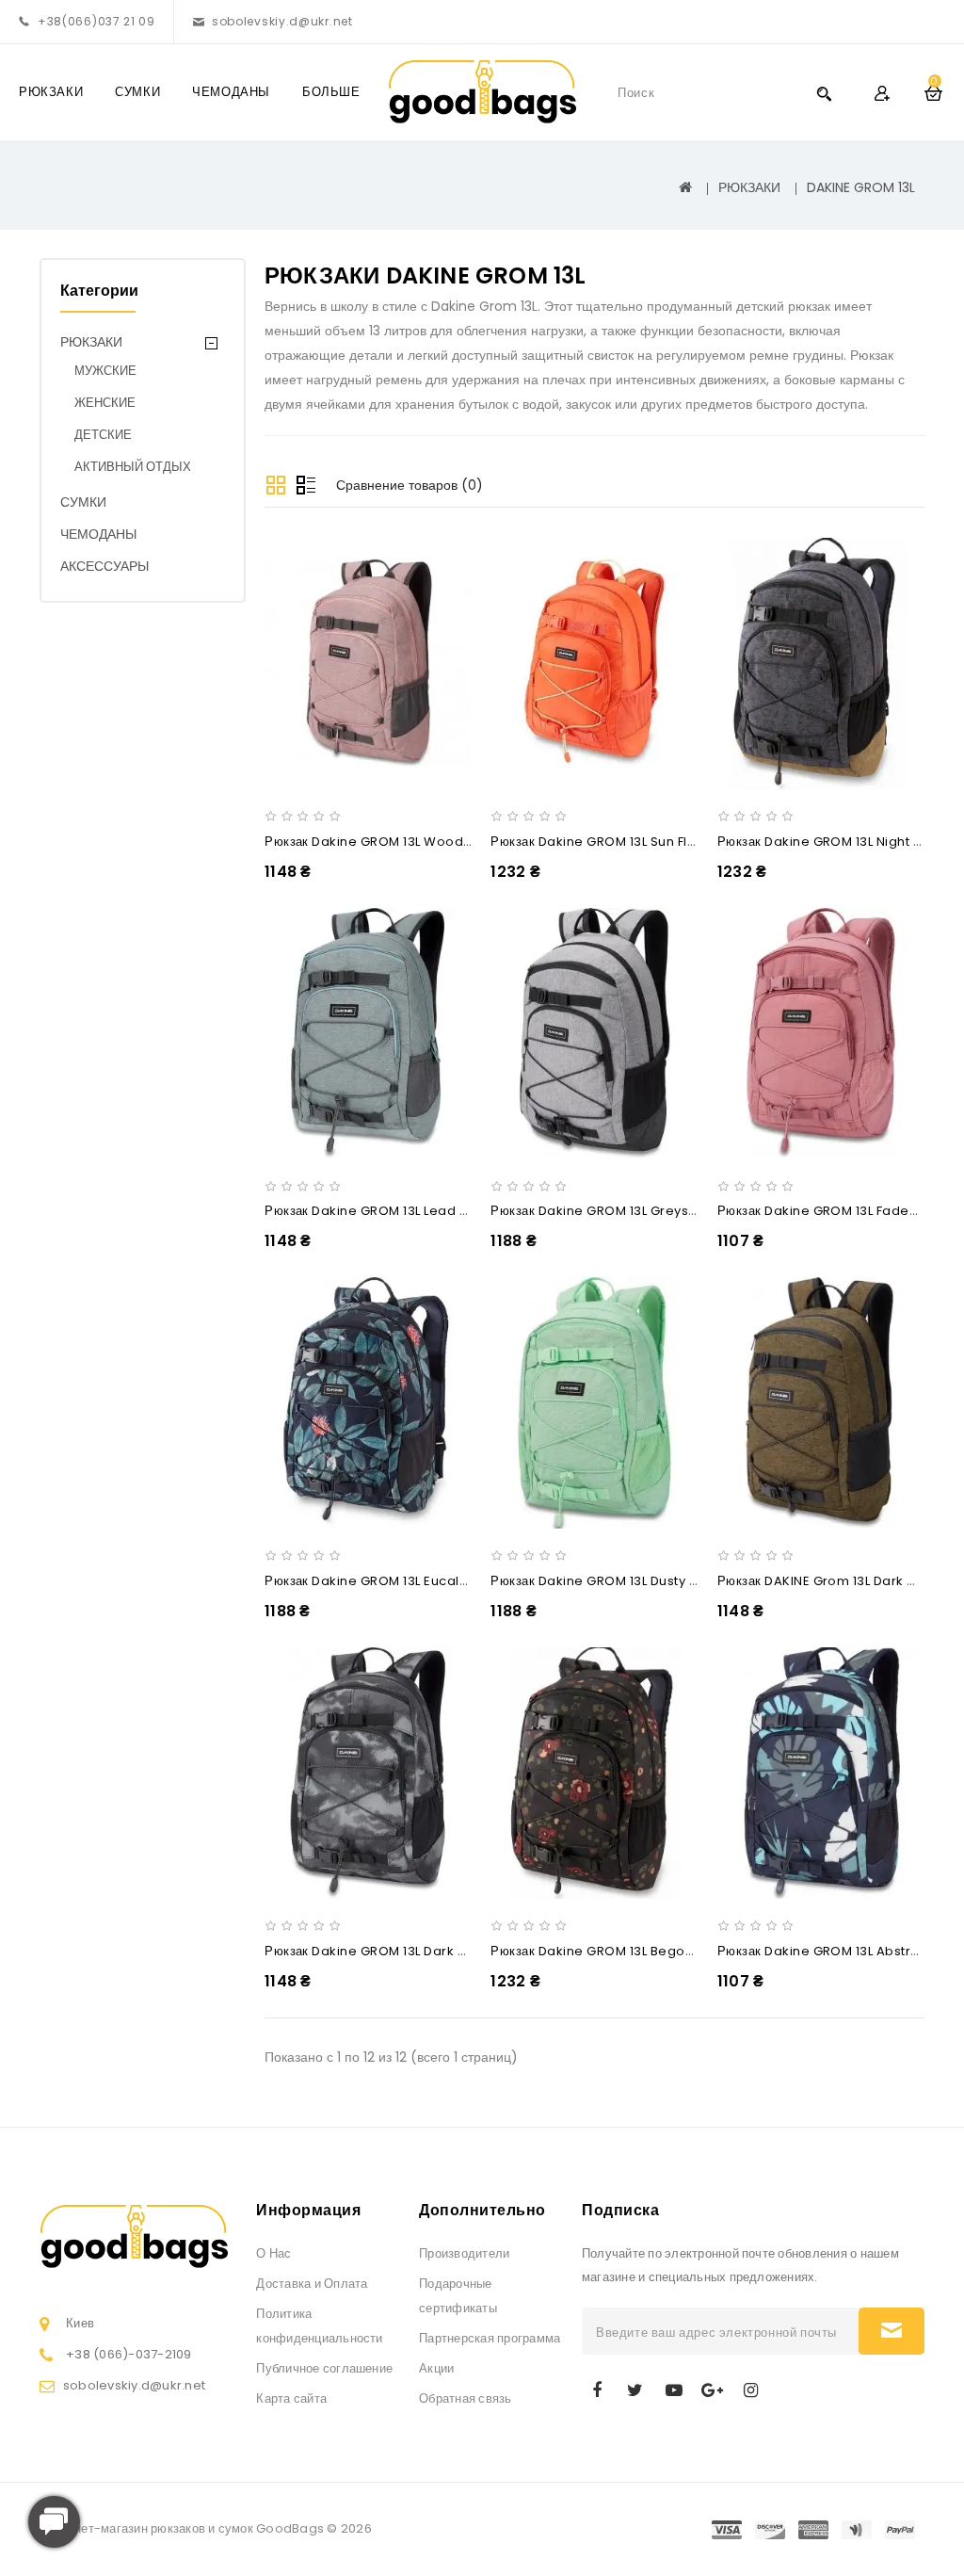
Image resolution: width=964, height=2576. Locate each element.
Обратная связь (465, 2398)
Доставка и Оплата (312, 2284)
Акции (436, 2368)
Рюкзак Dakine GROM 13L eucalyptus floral (399, 1581)
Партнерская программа (490, 2338)
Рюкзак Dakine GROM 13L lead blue (376, 1211)
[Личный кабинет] (882, 93)
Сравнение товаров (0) (410, 485)
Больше (331, 92)
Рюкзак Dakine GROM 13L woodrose (379, 842)
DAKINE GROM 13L (861, 187)
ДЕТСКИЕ (103, 435)
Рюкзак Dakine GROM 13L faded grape (841, 1211)
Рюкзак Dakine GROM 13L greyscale (604, 1211)
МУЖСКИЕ (105, 371)
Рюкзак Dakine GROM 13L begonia (598, 1951)
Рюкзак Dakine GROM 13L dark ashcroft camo (410, 1951)
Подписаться (892, 2331)
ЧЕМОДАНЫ (231, 92)
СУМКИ (137, 92)
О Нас (273, 2253)
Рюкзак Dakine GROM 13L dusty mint (602, 1581)
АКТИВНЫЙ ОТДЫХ (133, 467)
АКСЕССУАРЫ (104, 566)
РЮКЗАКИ (51, 92)
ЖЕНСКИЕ (105, 403)
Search (824, 93)
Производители (464, 2253)
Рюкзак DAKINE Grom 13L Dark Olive (829, 1581)
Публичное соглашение (324, 2368)
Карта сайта (291, 2398)
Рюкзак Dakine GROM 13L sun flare (600, 842)
